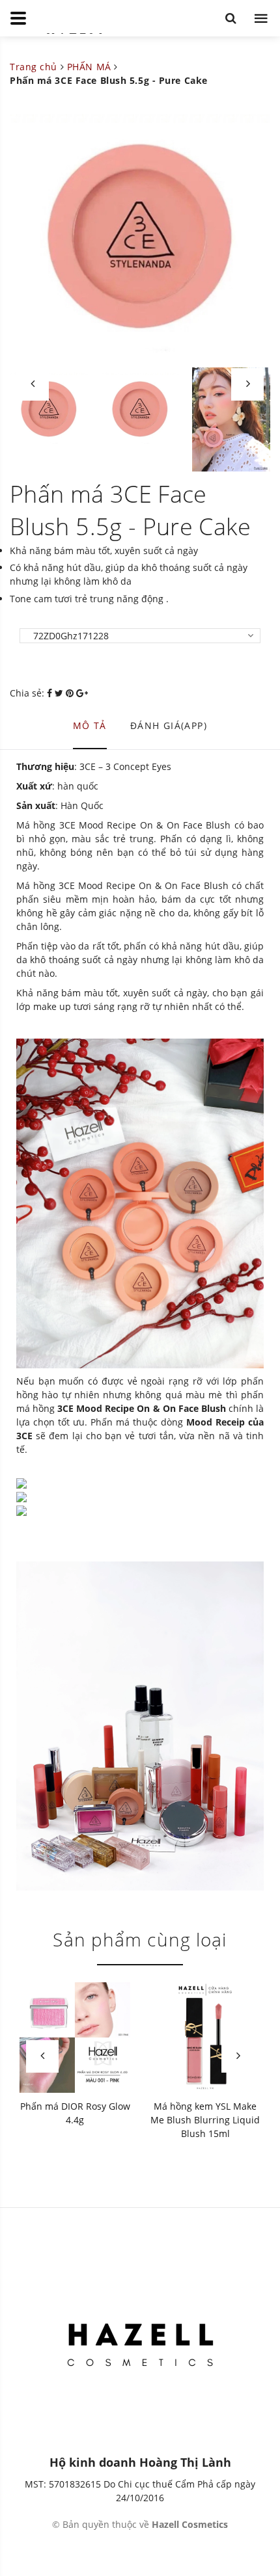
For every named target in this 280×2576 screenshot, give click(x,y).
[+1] (82, 693)
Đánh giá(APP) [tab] (169, 725)
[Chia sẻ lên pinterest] (71, 693)
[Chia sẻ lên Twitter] (60, 693)
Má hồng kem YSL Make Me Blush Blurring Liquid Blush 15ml (205, 2120)
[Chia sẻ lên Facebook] (51, 693)
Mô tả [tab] (90, 725)
